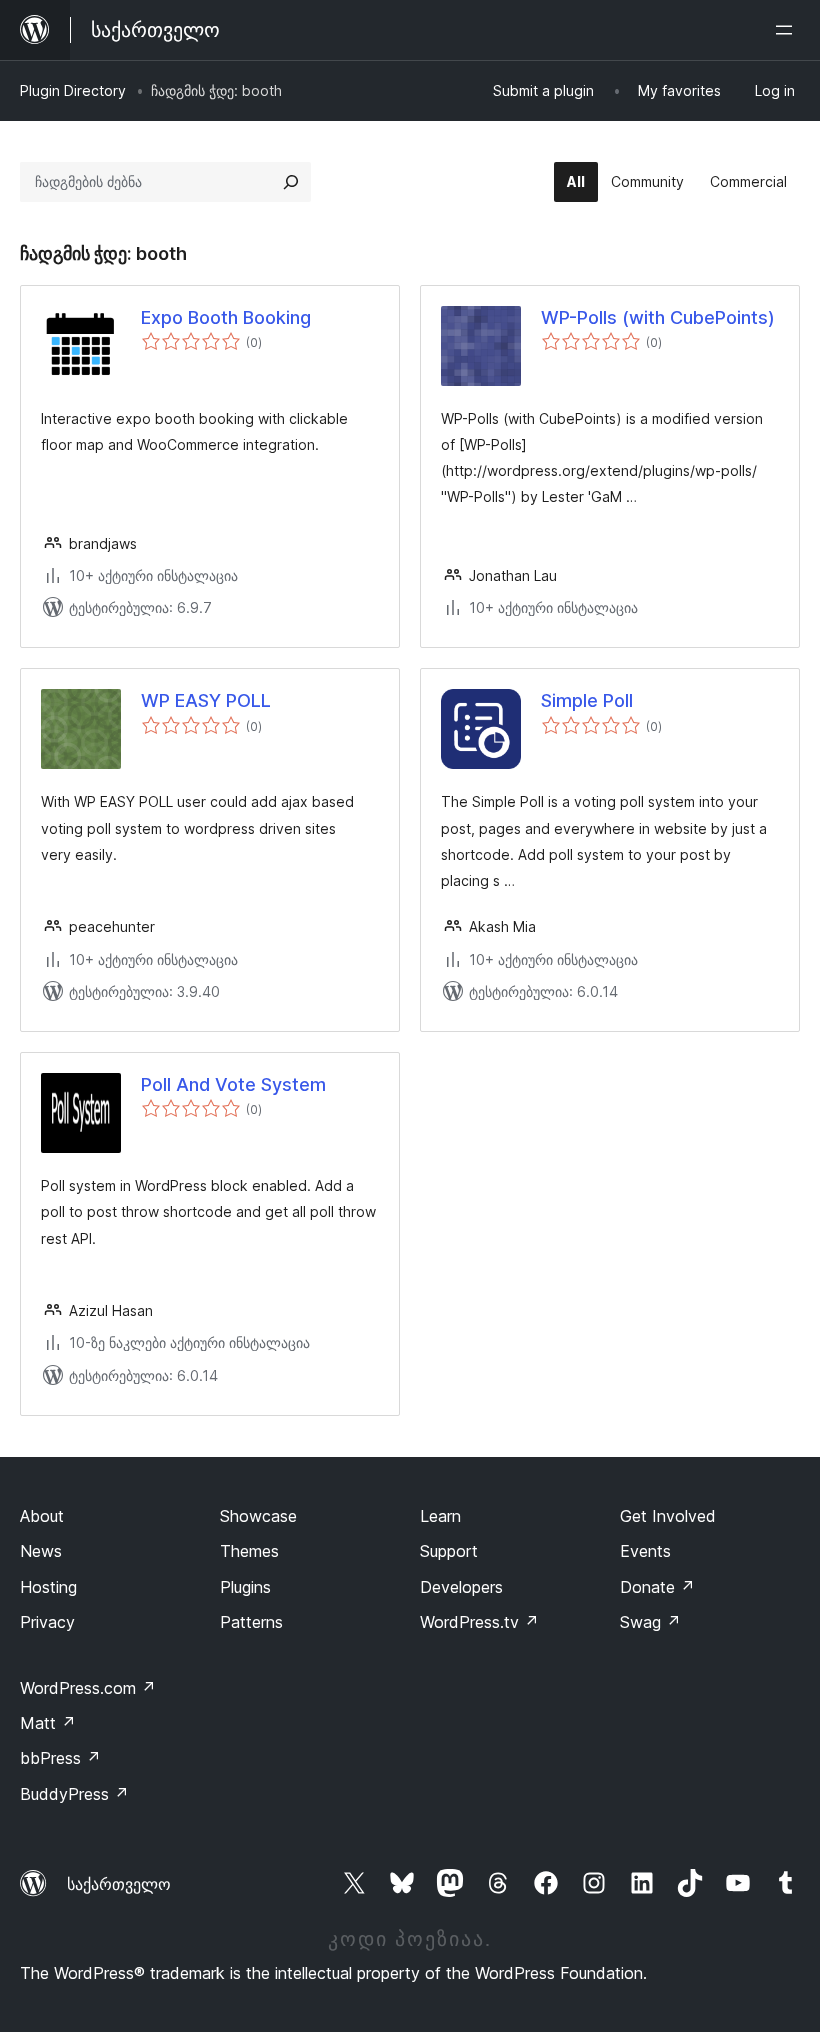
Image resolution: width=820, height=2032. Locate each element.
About (42, 1516)
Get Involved (668, 1516)
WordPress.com (88, 1688)
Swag (650, 1622)
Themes (249, 1551)
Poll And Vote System (233, 1084)
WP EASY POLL (206, 700)
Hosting (48, 1587)
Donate (657, 1587)
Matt (48, 1723)
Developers (461, 1587)
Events (645, 1551)
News (41, 1551)
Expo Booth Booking (226, 317)
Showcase (258, 1516)
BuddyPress (74, 1794)
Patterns (251, 1622)
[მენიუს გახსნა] (788, 30)
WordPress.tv (479, 1622)
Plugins (245, 1587)
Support (449, 1551)
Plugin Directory (73, 90)
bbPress (60, 1758)
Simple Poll (587, 700)
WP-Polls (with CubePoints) (658, 317)
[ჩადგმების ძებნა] (291, 182)
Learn (440, 1516)
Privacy (47, 1622)
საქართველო (119, 1884)
